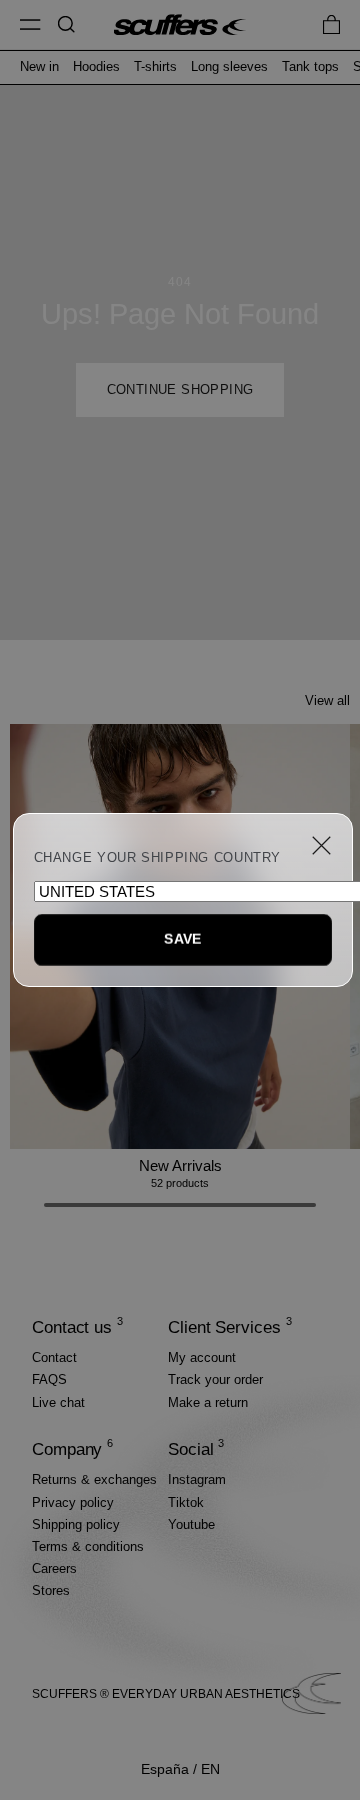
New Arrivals (180, 1165)
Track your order (215, 1379)
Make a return (208, 1402)
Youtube (191, 1524)
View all (327, 701)
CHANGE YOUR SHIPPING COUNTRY (158, 858)
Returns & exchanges (94, 1479)
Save (183, 939)
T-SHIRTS (155, 67)
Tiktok (186, 1502)
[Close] (321, 845)
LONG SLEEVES (229, 67)
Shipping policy (76, 1524)
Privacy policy (73, 1502)
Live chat (58, 1402)
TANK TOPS (310, 67)
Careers (54, 1568)
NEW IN (39, 67)
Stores (51, 1590)
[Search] (66, 24)
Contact (54, 1357)
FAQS (49, 1379)
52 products (180, 1183)
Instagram (197, 1479)
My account (202, 1357)
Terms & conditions (88, 1546)
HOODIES (96, 67)
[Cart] (331, 24)
